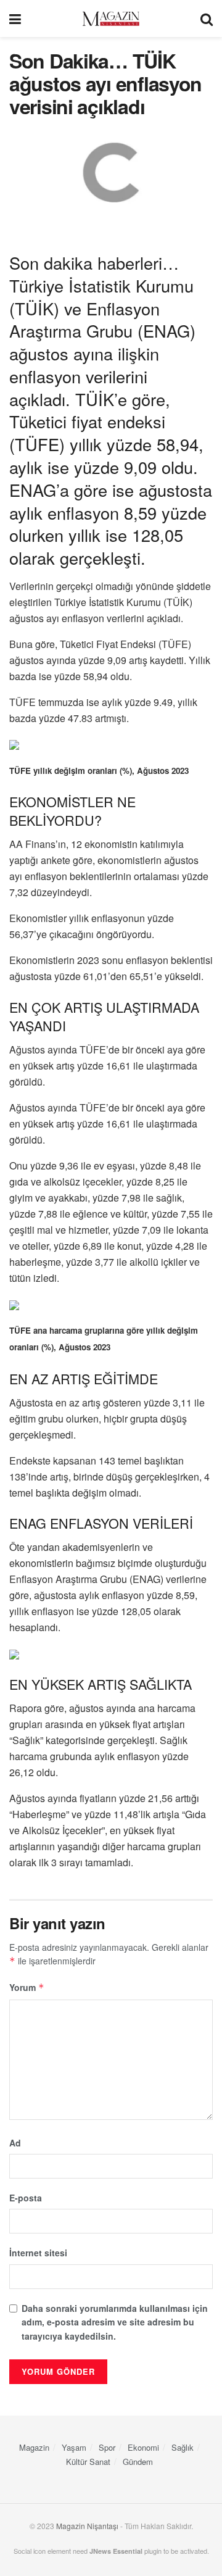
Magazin (34, 2447)
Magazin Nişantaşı (87, 2526)
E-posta (26, 2198)
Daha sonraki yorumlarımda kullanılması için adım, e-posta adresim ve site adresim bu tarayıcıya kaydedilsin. (115, 2322)
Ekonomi (143, 2447)
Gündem (138, 2462)
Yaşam (74, 2447)
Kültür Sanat (88, 2462)
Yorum (27, 1987)
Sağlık (183, 2447)
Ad (15, 2143)
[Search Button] (207, 19)
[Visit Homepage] (111, 19)
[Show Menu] (15, 19)
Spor (107, 2447)
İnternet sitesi (38, 2253)
